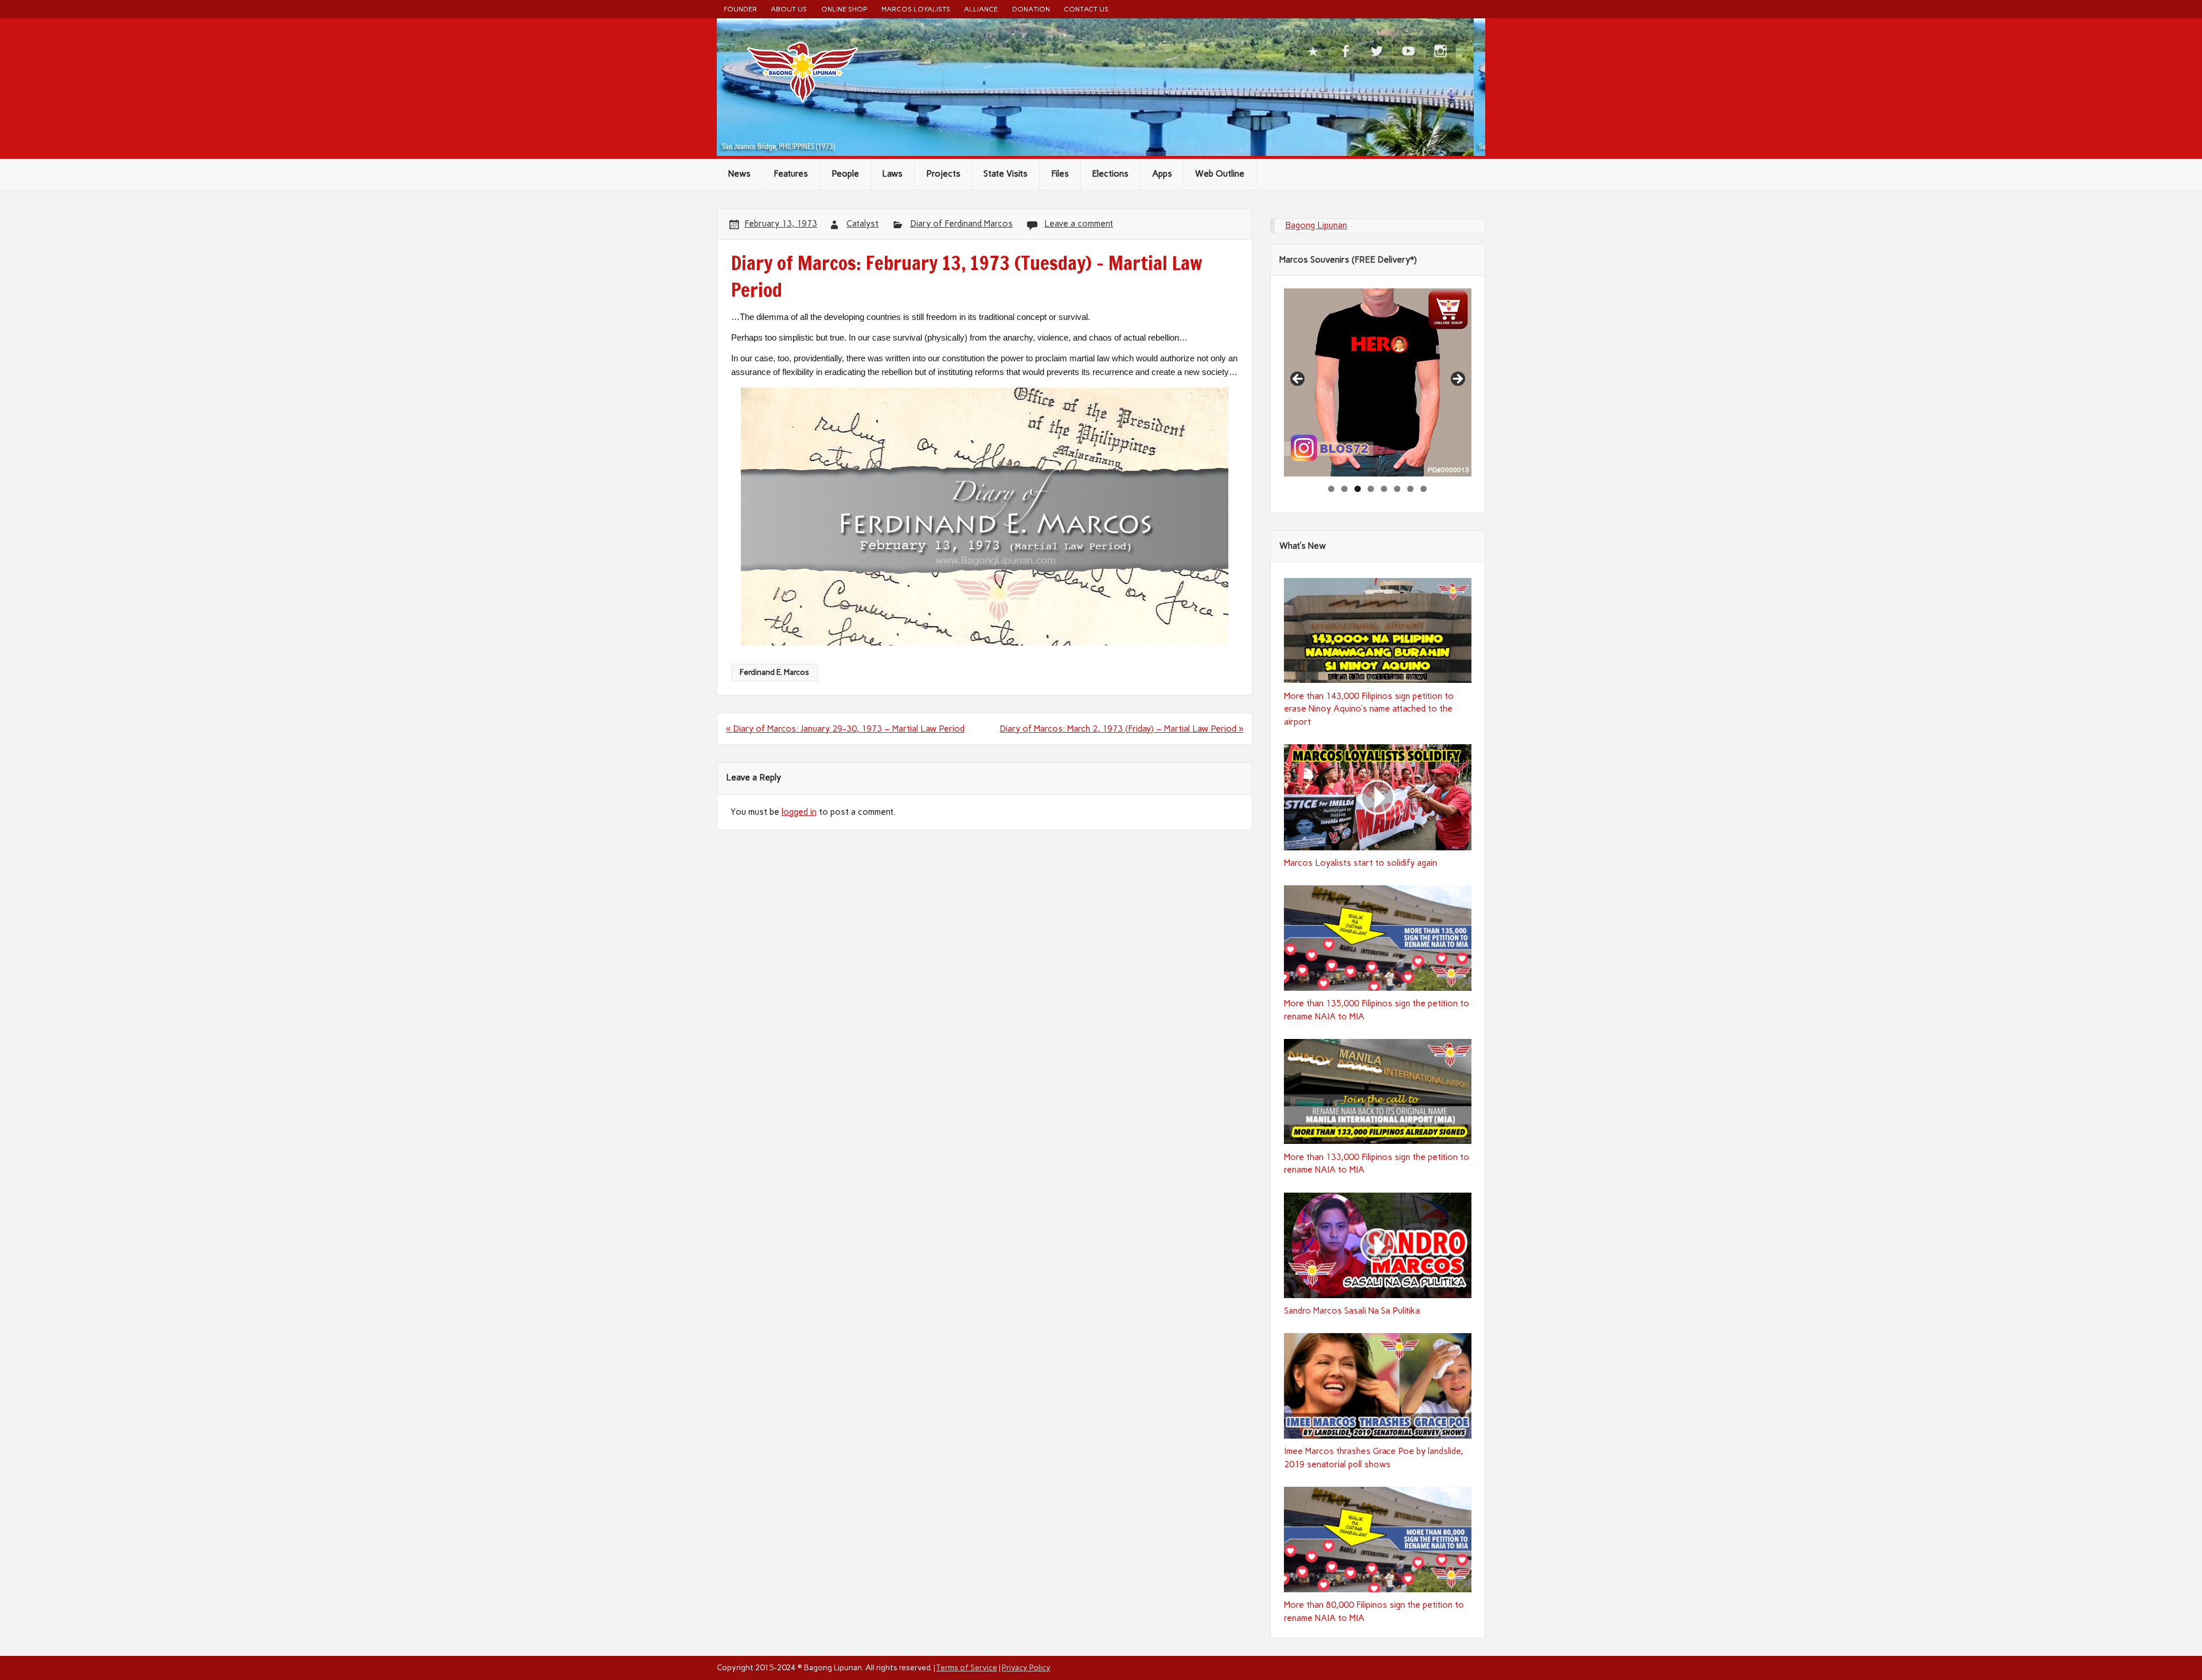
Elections (1110, 174)
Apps (1162, 174)
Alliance (981, 9)
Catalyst (862, 224)
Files (1060, 174)
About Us (789, 9)
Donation (1031, 9)
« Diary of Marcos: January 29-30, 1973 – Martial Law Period (845, 729)
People (845, 174)
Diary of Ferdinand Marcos (961, 224)
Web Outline (1220, 174)
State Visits (1006, 174)
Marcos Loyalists (916, 9)
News (739, 174)
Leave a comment (1079, 224)
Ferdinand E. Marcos (774, 672)
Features (791, 174)
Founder (740, 9)
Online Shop (844, 9)
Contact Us (1086, 9)
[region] (1378, 382)
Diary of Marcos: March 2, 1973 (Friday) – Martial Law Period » (1121, 729)
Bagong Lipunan (1316, 225)
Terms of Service (967, 1667)
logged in (799, 812)
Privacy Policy (1026, 1667)
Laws (892, 174)
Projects (943, 174)
